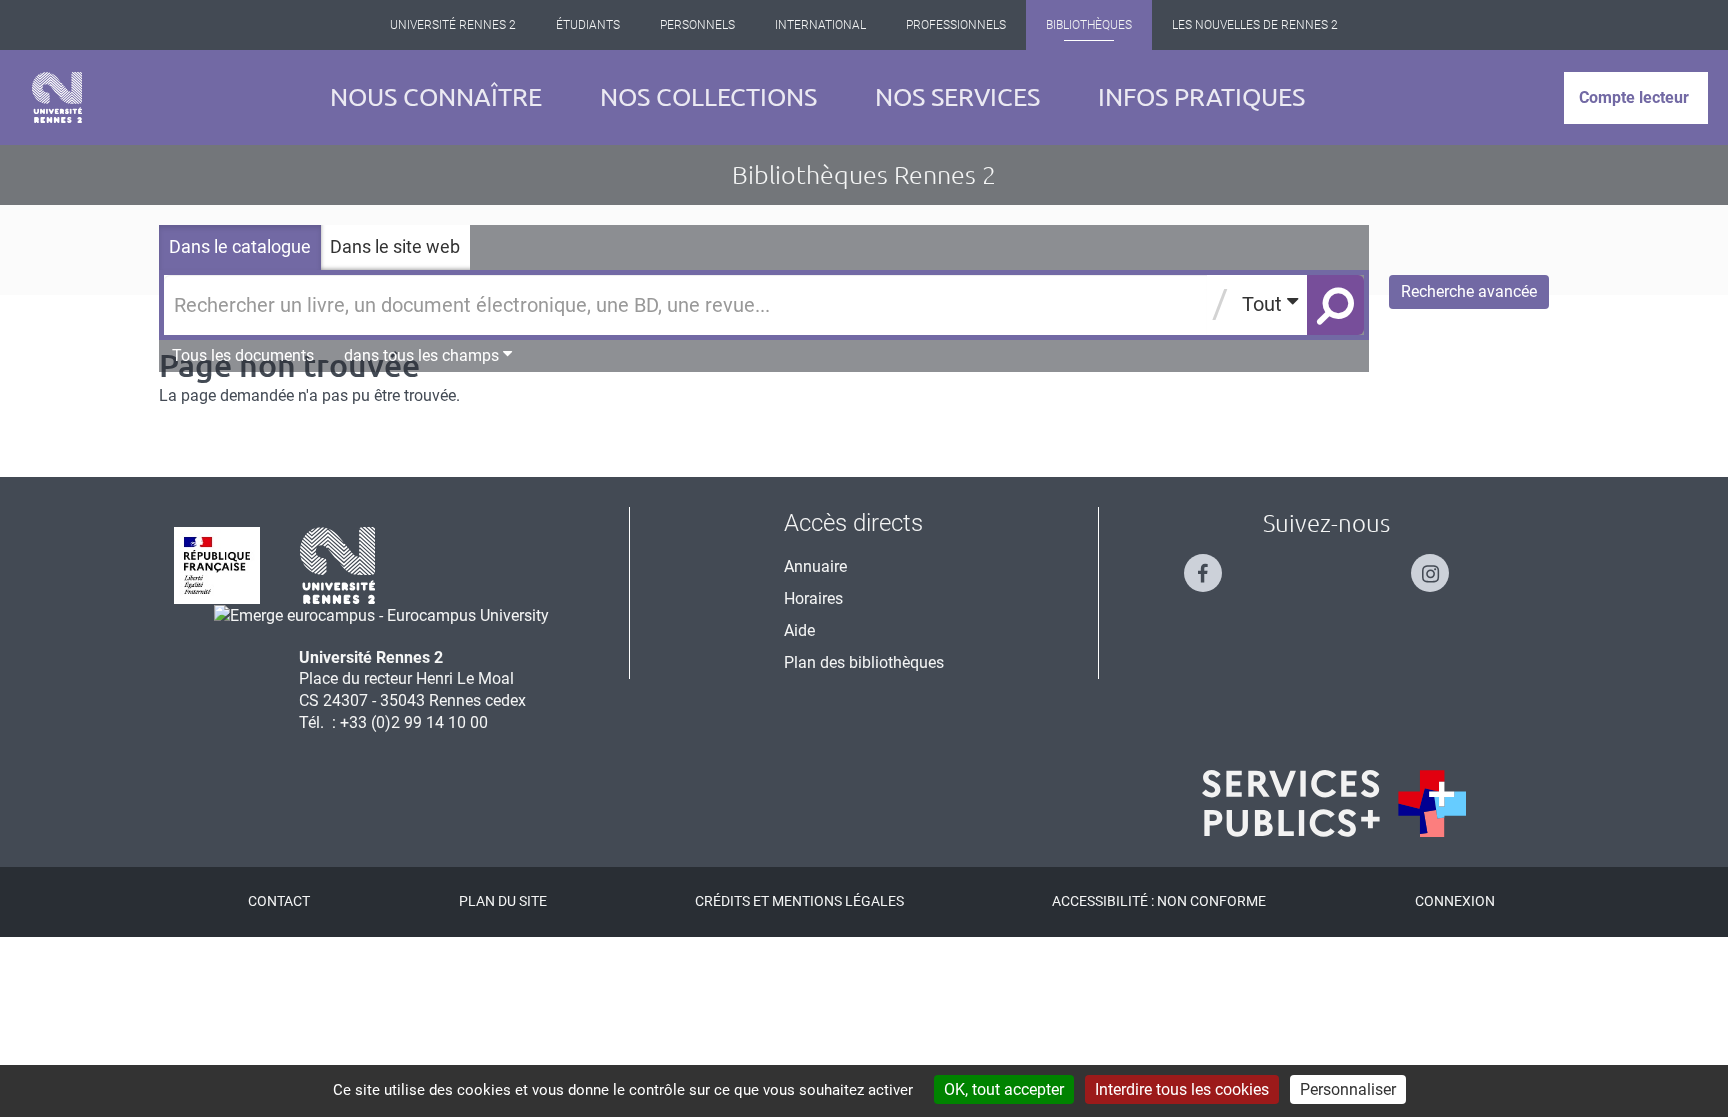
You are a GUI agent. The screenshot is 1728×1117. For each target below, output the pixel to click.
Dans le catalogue (240, 246)
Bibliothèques (1089, 25)
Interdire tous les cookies (1182, 1089)
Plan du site (503, 901)
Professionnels (956, 25)
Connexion (1455, 901)
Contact (279, 901)
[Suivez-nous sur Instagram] (1440, 564)
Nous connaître (436, 97)
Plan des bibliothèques (864, 662)
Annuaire (815, 566)
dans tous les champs (423, 355)
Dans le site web (395, 246)
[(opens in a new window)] (381, 614)
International (820, 25)
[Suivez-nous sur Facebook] (1213, 564)
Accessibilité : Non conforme (1159, 901)
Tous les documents (243, 355)
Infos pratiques (1201, 97)
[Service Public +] (1334, 804)
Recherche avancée (1469, 291)
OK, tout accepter (1004, 1089)
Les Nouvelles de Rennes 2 (1255, 25)
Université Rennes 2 (453, 25)
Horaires (813, 598)
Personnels (697, 25)
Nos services (957, 97)
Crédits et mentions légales (799, 901)
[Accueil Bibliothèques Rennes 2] (57, 97)
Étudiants (588, 25)
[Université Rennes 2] (338, 564)
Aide (799, 630)
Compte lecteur (1634, 97)
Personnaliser (1348, 1089)
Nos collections (708, 97)
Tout (1264, 304)
